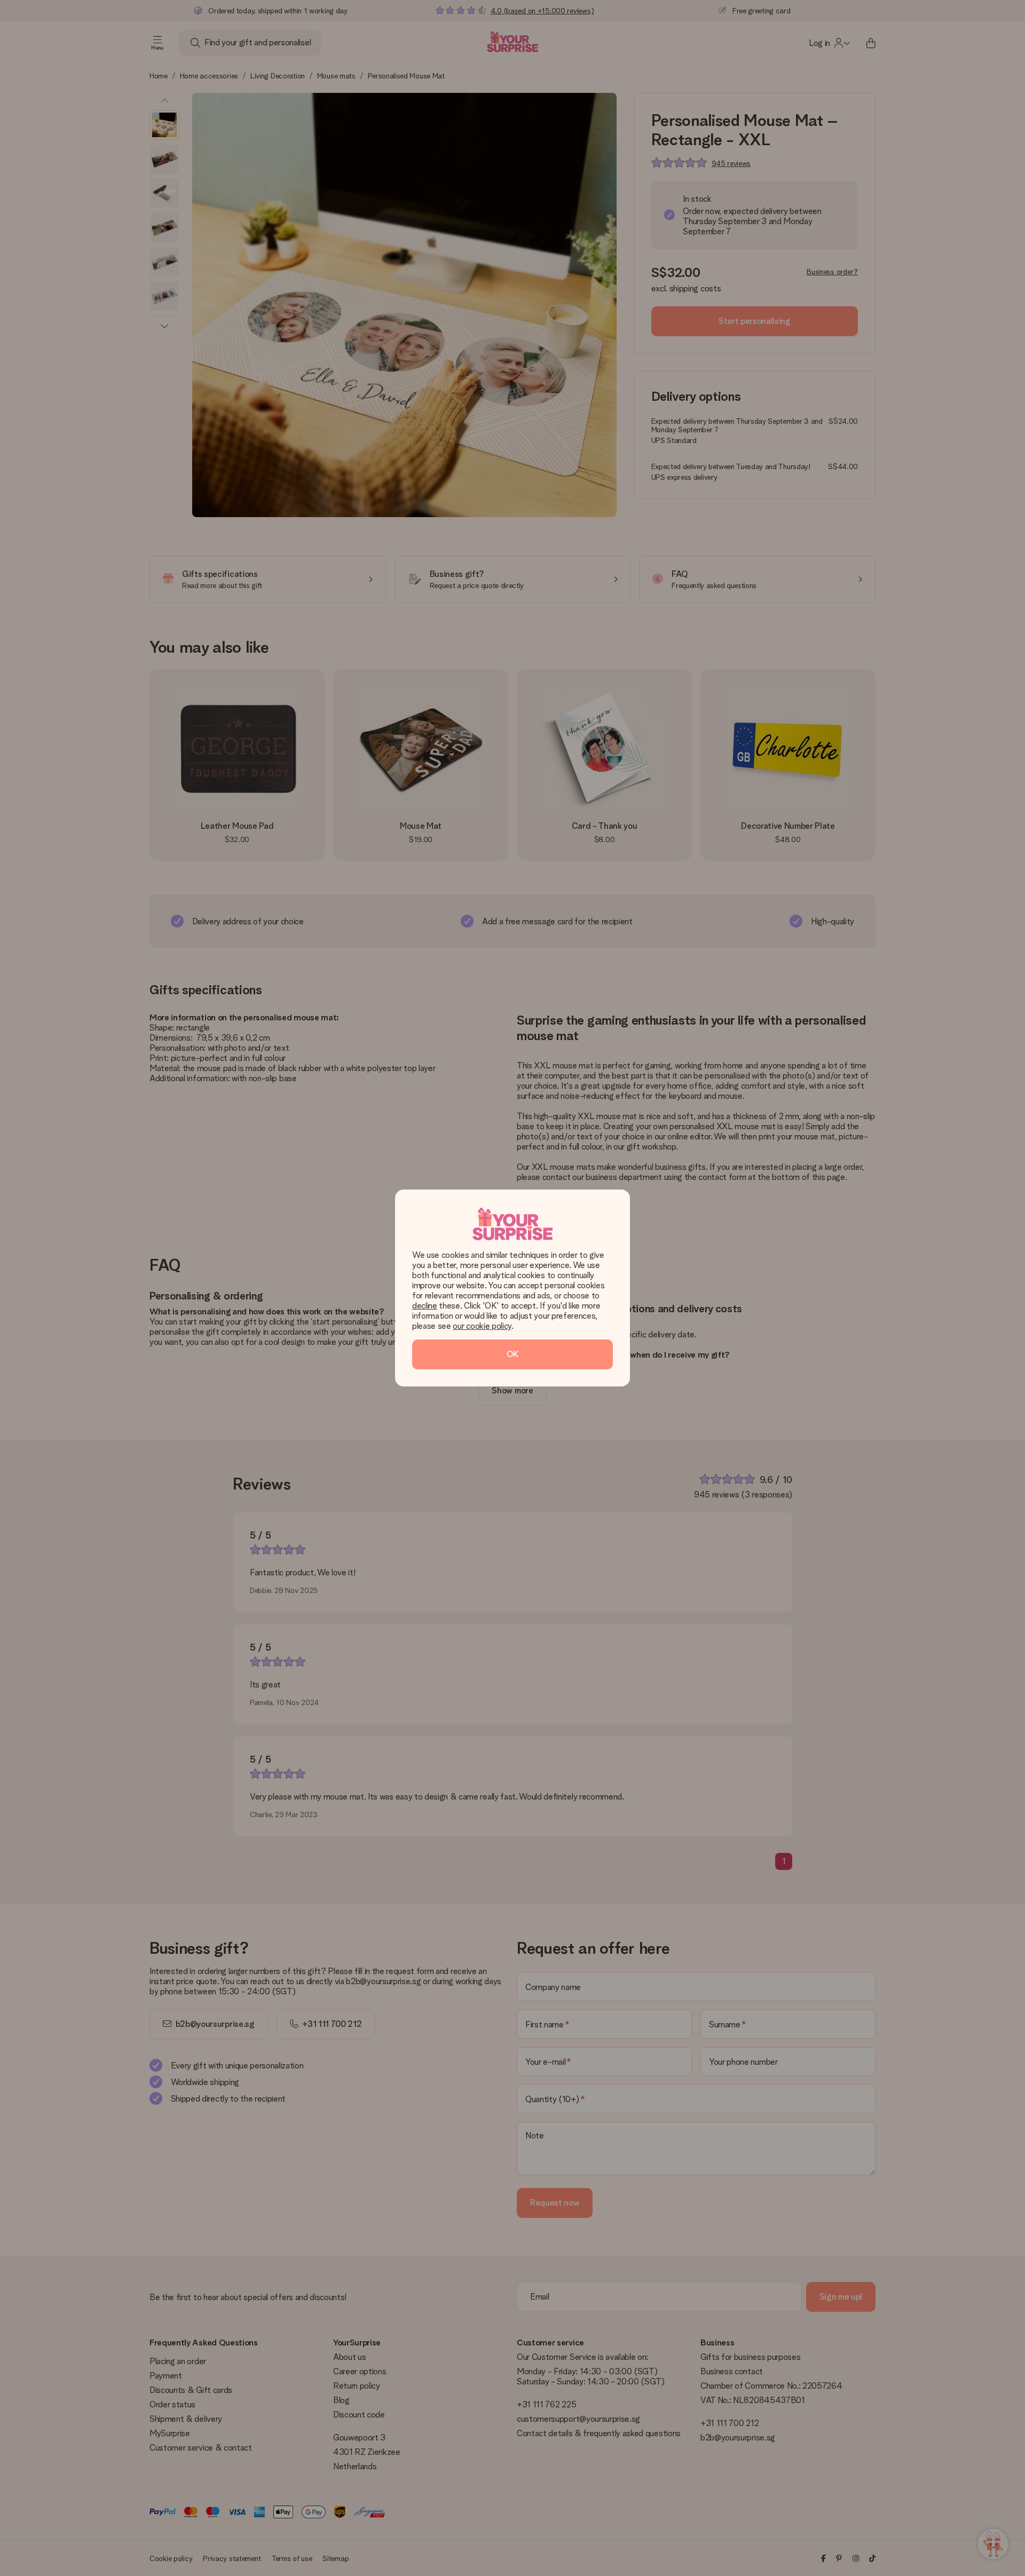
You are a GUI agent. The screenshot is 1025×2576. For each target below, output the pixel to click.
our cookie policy (482, 1326)
